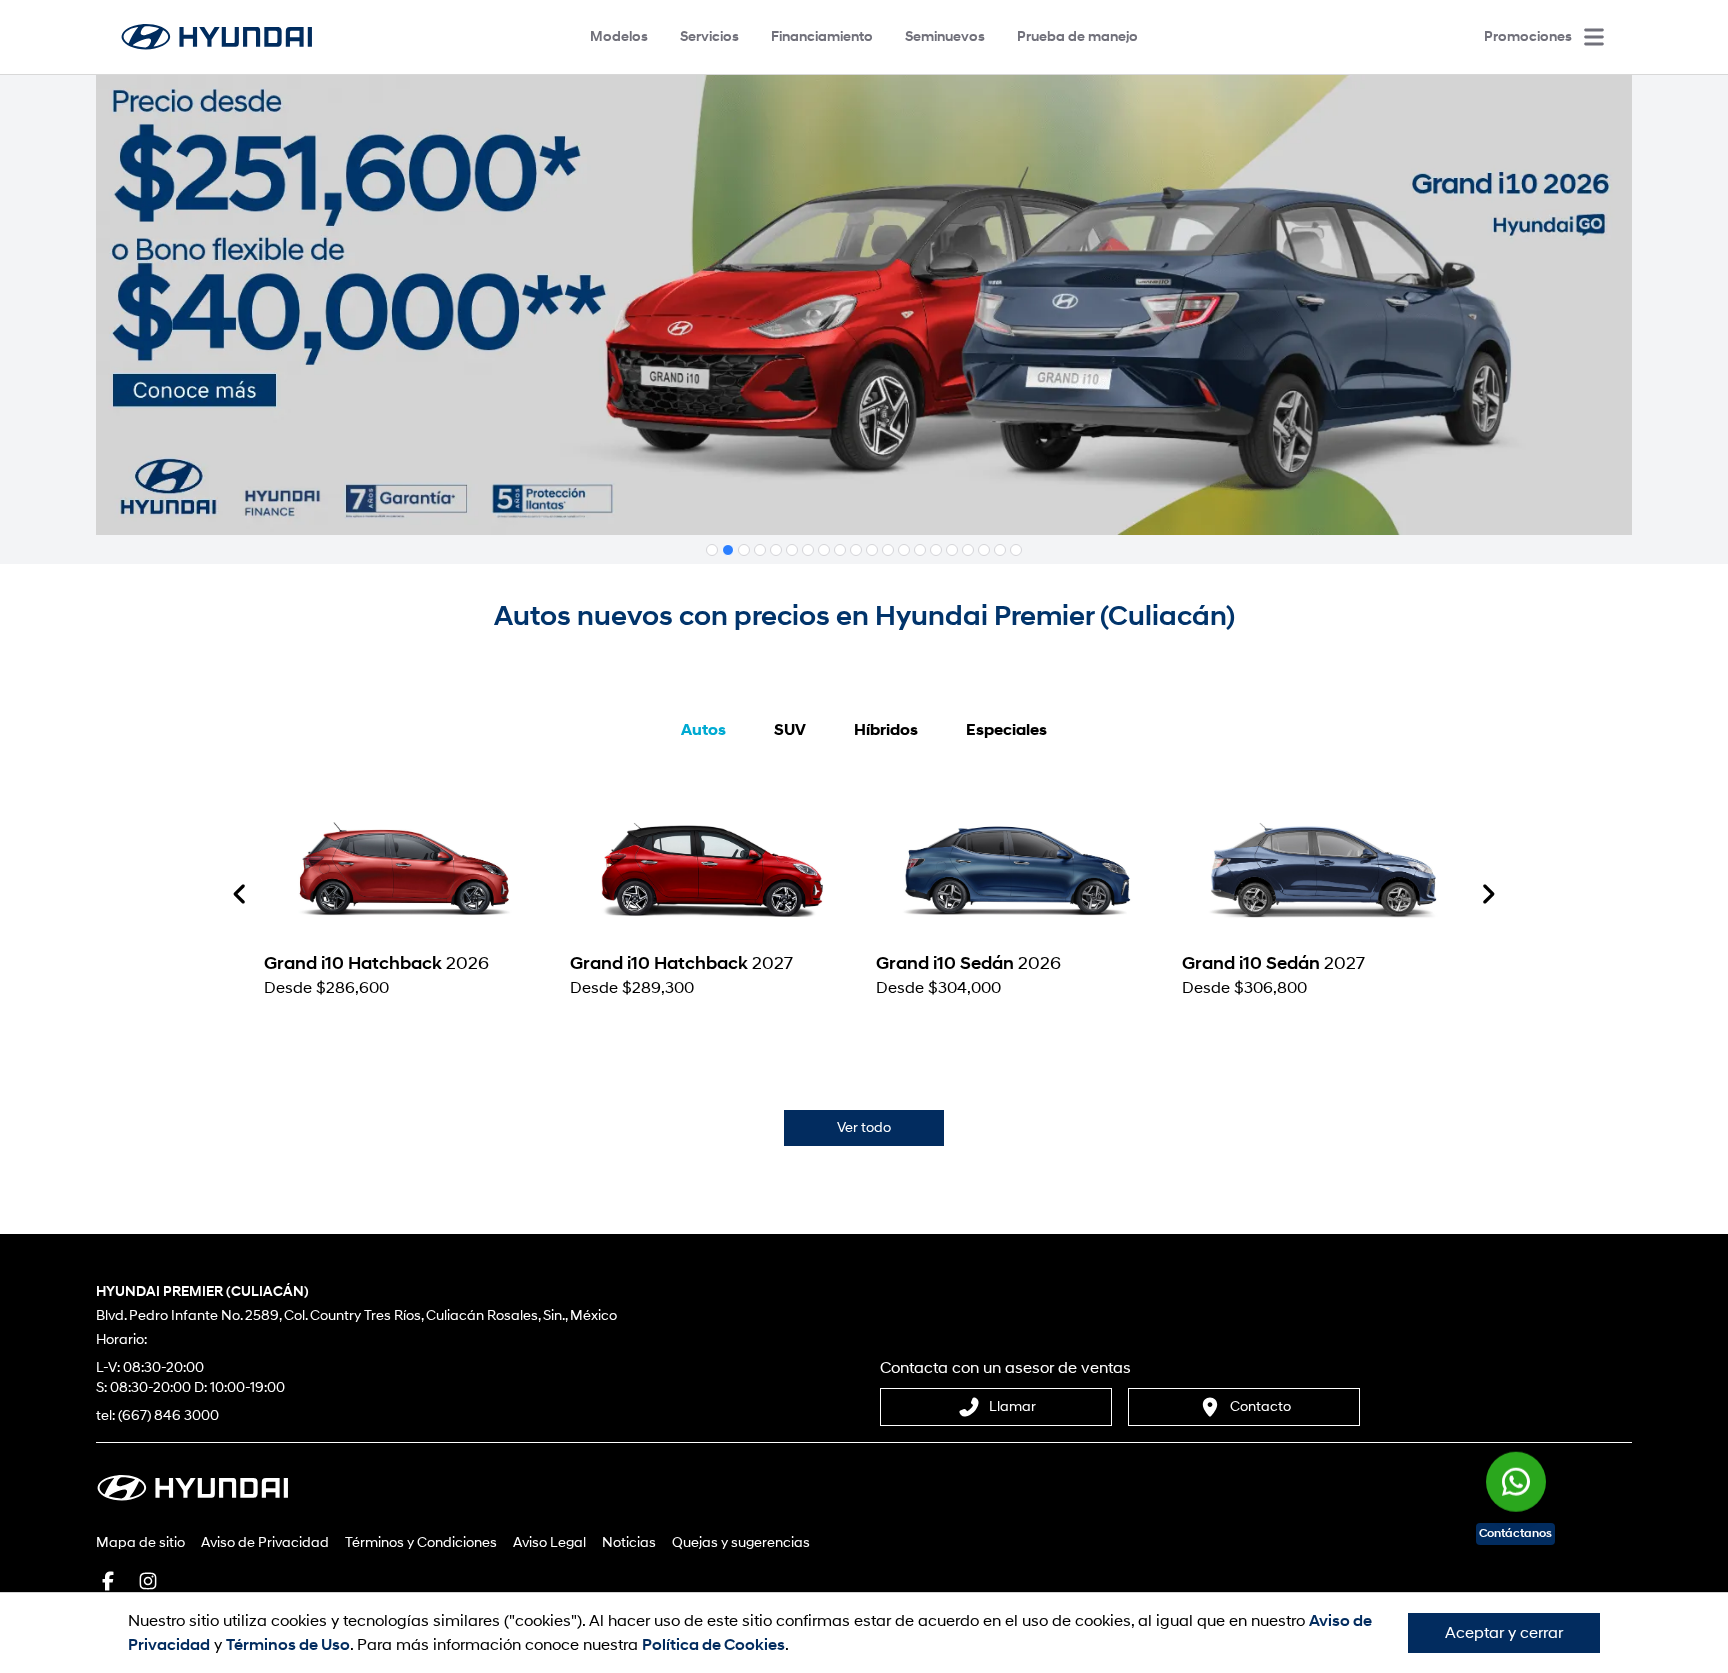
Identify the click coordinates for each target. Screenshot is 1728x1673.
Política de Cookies (713, 1645)
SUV (790, 730)
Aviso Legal (549, 1542)
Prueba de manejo (1077, 36)
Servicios (709, 36)
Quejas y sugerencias (741, 1542)
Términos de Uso (288, 1645)
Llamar (1012, 1406)
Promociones (1528, 36)
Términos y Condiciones (421, 1542)
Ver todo (864, 1127)
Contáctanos (1515, 1533)
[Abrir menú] (1594, 37)
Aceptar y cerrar (1504, 1633)
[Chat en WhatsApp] (1516, 1471)
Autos (703, 730)
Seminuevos (945, 36)
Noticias (629, 1542)
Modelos (619, 36)
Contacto (1260, 1406)
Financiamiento (822, 36)
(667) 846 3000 (168, 1415)
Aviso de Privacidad (265, 1542)
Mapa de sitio (140, 1542)
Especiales (1006, 730)
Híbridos (886, 730)
